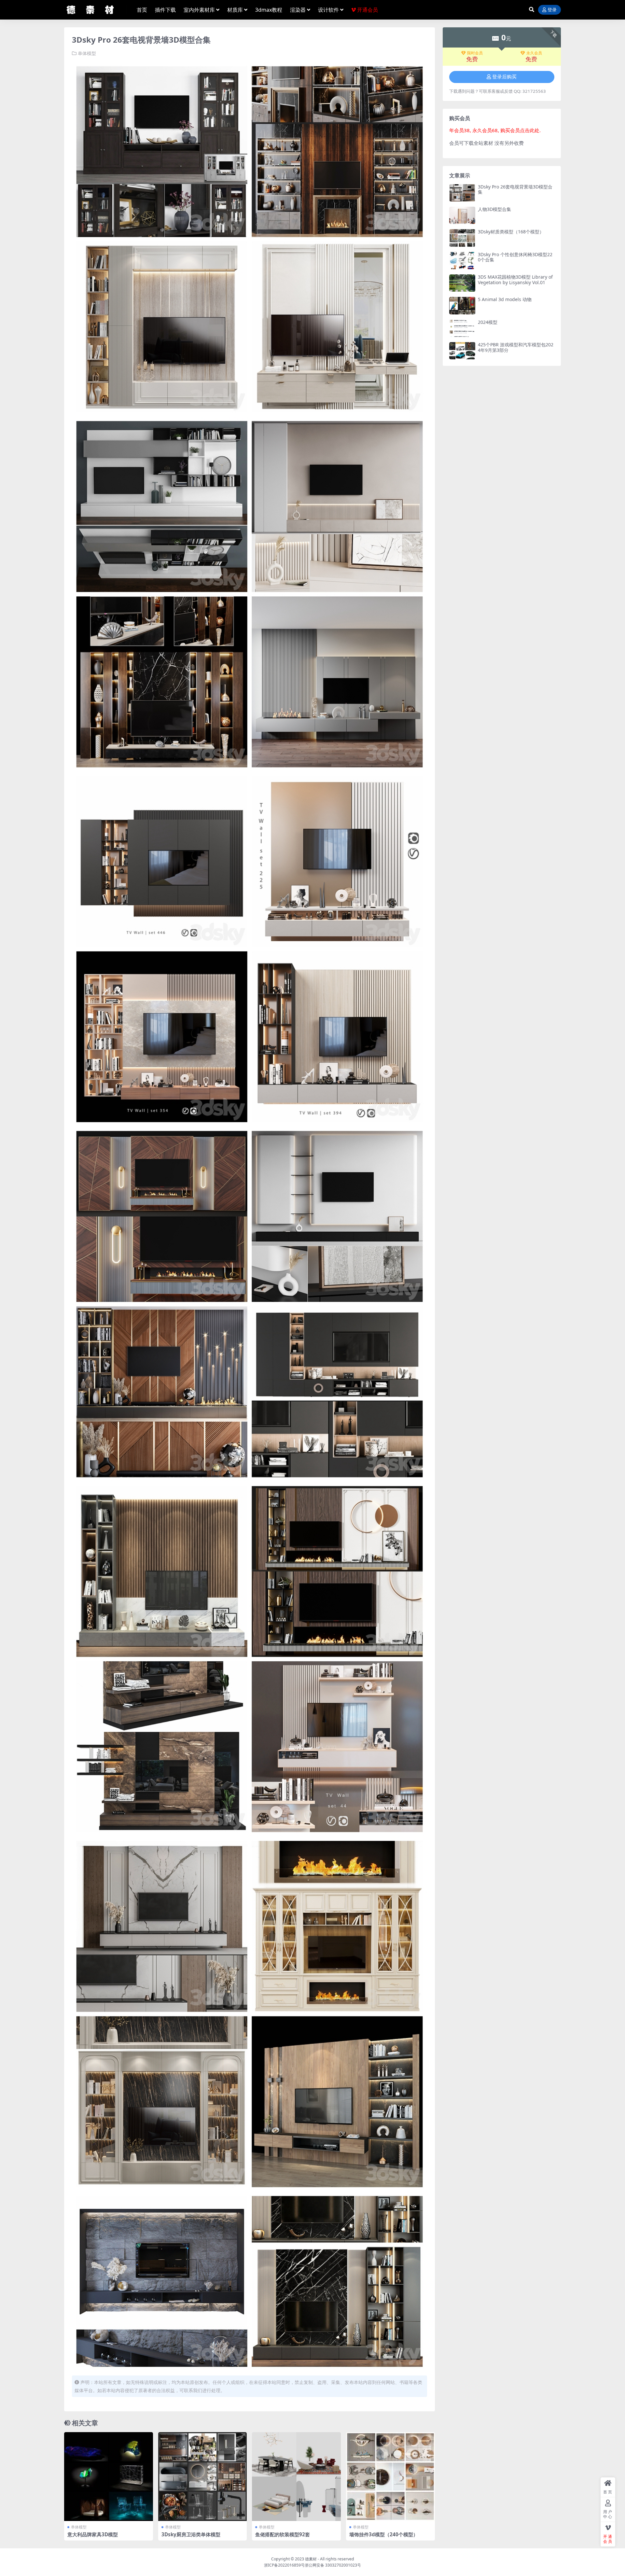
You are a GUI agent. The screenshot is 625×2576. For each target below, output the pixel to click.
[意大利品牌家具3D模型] (109, 2477)
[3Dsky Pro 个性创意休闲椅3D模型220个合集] (462, 261)
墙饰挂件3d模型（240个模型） (384, 2534)
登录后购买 (504, 77)
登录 (552, 10)
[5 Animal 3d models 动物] (462, 305)
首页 (142, 10)
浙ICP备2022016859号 (284, 2565)
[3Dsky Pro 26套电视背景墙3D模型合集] (462, 193)
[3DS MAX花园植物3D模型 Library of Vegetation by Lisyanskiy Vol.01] (462, 283)
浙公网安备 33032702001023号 (333, 2565)
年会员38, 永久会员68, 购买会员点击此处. (495, 130)
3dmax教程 (269, 10)
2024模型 (488, 322)
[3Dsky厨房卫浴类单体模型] (203, 2477)
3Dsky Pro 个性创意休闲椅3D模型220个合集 (515, 257)
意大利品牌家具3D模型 (93, 2534)
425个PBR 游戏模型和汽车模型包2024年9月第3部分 (516, 347)
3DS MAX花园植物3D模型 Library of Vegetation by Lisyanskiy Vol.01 (515, 280)
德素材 (311, 2559)
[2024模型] (462, 328)
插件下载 (165, 10)
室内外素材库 (199, 10)
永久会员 (534, 53)
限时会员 (475, 53)
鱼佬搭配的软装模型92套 (283, 2534)
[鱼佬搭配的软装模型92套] (296, 2477)
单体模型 (87, 53)
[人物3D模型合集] (462, 215)
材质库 (235, 10)
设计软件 (328, 10)
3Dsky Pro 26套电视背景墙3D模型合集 (515, 189)
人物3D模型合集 (494, 209)
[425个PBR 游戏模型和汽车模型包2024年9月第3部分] (462, 351)
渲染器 (298, 10)
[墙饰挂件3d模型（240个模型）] (390, 2477)
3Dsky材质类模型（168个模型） (511, 232)
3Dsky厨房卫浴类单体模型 (191, 2534)
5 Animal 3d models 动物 (505, 299)
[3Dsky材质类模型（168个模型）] (462, 238)
